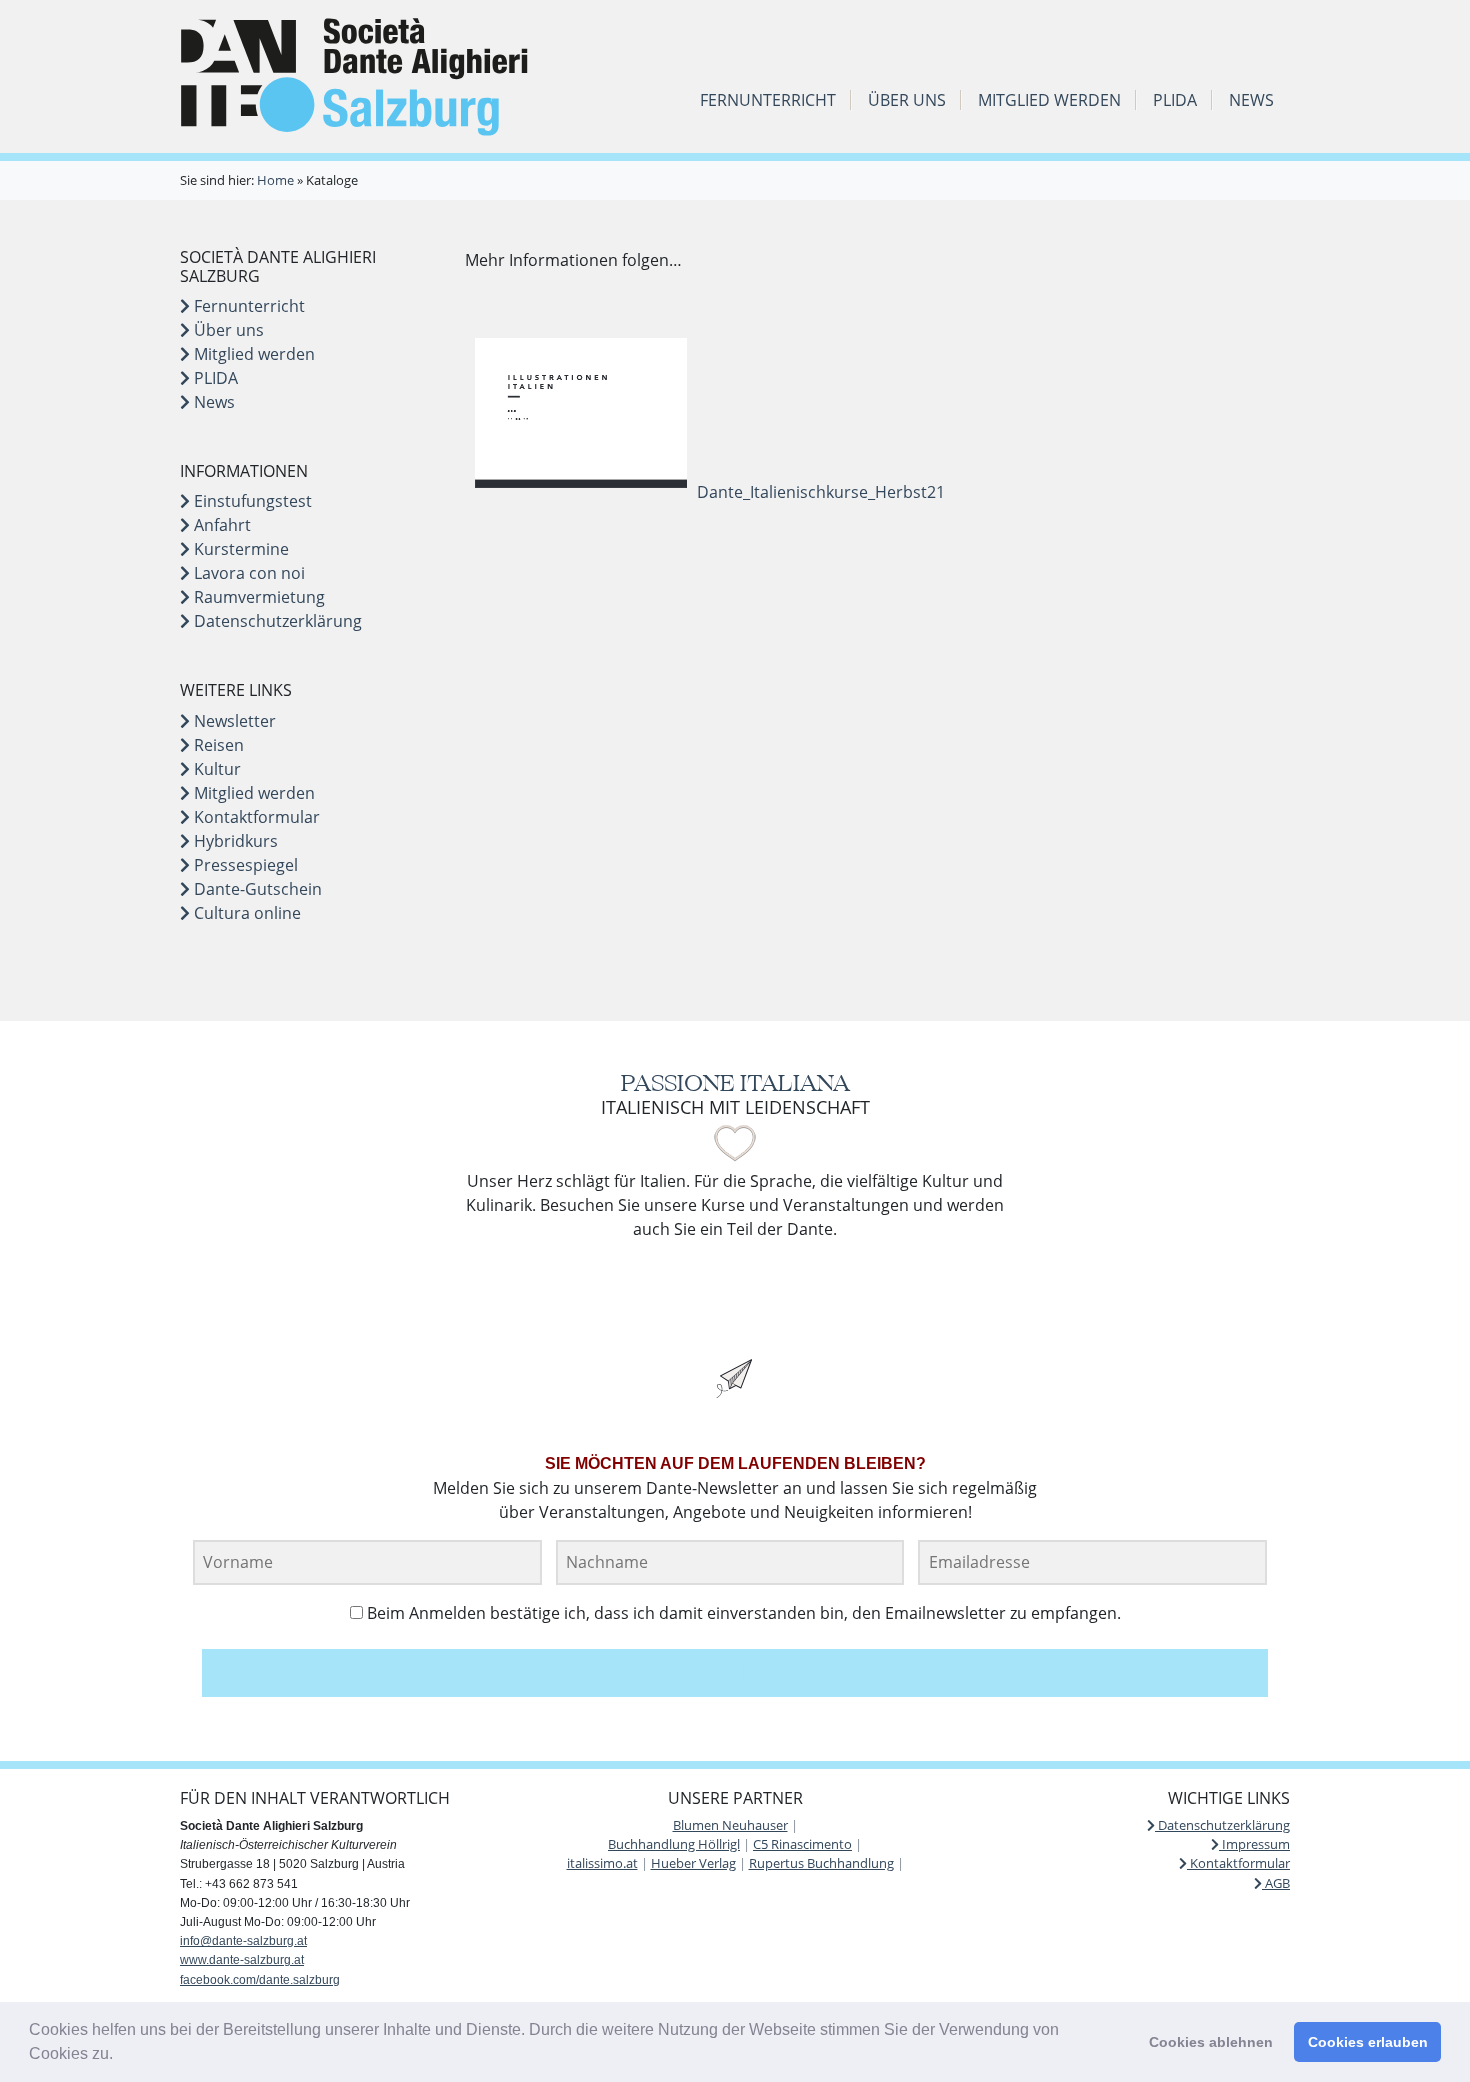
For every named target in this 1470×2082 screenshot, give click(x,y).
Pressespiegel (244, 865)
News (1251, 100)
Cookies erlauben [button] (1368, 2042)
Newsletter (233, 721)
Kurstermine (239, 549)
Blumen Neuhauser (730, 1825)
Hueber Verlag (693, 1863)
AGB (1276, 1883)
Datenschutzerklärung (276, 621)
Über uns (907, 100)
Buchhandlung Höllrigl (674, 1844)
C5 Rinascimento (802, 1844)
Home (275, 180)
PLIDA (1175, 100)
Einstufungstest (251, 501)
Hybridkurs (234, 841)
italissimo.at (602, 1863)
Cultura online (245, 913)
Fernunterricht (768, 100)
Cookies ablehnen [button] (1211, 2042)
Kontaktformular (255, 817)
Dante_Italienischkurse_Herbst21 (821, 492)
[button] (120, 2056)
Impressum (1254, 1844)
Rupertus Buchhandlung (821, 1863)
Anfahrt (220, 525)
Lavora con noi (247, 573)
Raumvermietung (257, 597)
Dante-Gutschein (256, 889)
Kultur (215, 769)
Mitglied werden (1049, 100)
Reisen (217, 745)
